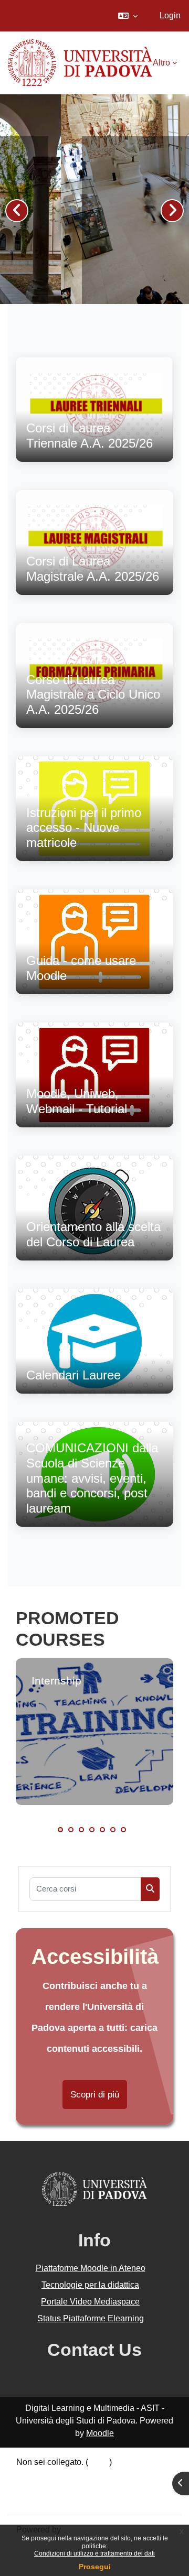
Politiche (33, 2487)
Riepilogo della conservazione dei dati (88, 2475)
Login (170, 15)
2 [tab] (71, 1830)
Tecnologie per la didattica (90, 2285)
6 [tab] (113, 1830)
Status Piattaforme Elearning (91, 2318)
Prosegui (95, 2567)
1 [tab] (60, 1830)
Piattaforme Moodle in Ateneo (91, 2268)
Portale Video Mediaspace (90, 2302)
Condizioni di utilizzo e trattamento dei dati (94, 2553)
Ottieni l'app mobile (52, 2500)
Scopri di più (95, 2095)
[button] (128, 16)
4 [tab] (92, 1830)
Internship (56, 1681)
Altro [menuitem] (161, 63)
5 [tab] (102, 1830)
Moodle (100, 2433)
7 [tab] (123, 1830)
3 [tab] (81, 1830)
